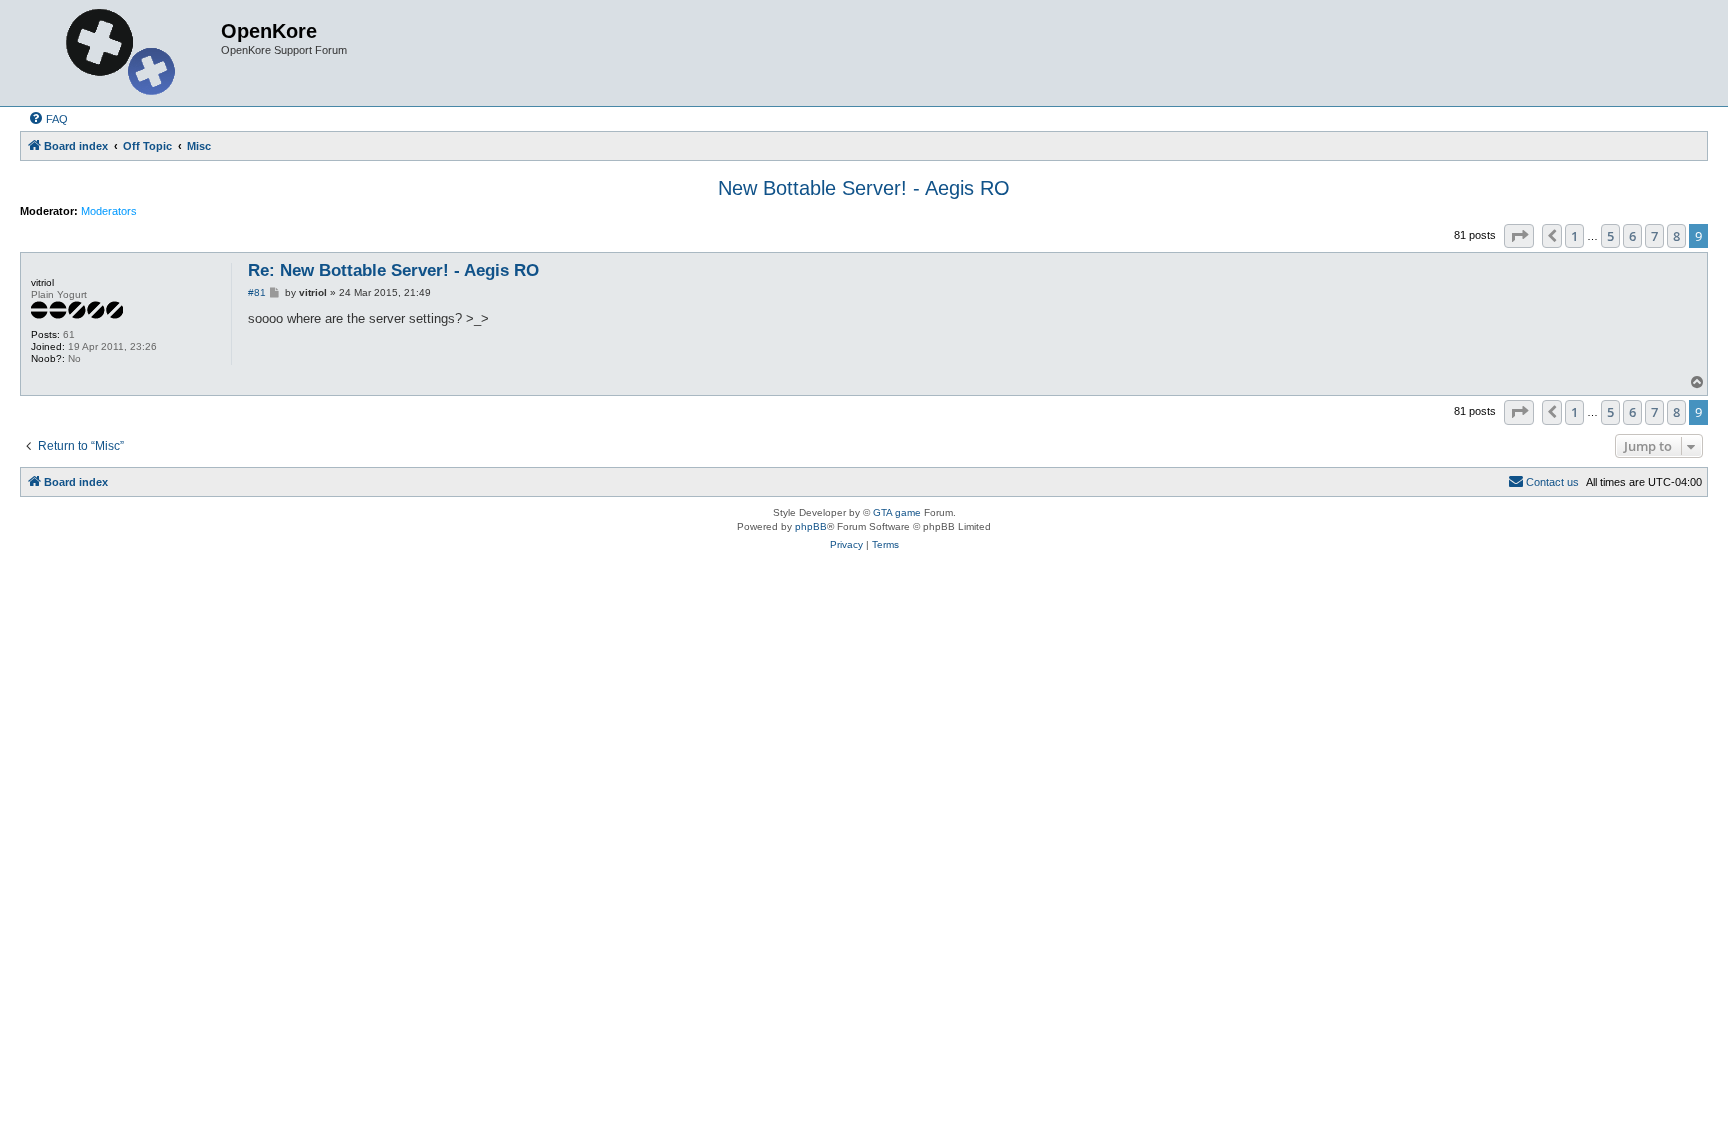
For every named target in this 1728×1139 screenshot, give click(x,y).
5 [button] (1610, 236)
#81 (257, 292)
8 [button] (1676, 236)
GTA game (897, 512)
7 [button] (1654, 236)
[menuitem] (48, 119)
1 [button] (1574, 236)
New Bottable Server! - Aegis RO (864, 188)
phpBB (811, 526)
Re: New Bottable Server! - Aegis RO (393, 270)
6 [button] (1632, 236)
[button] (1519, 236)
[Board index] (123, 53)
